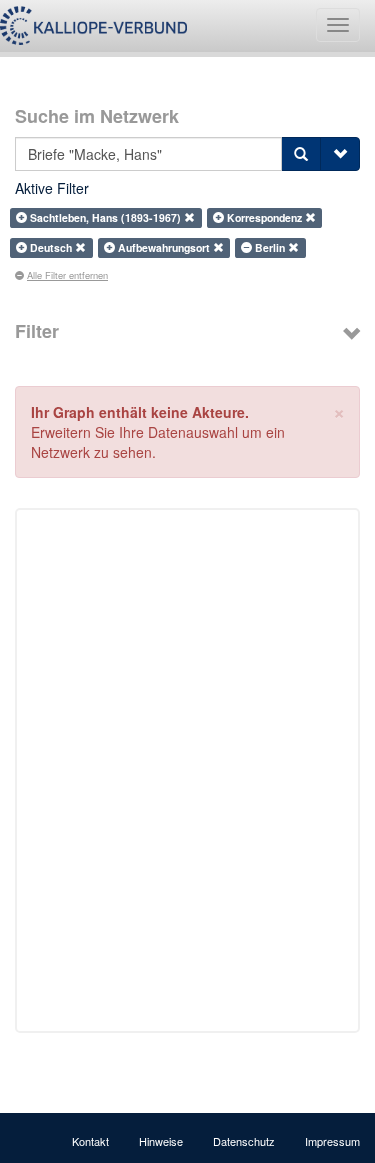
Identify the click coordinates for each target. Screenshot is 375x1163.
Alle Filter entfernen (67, 275)
